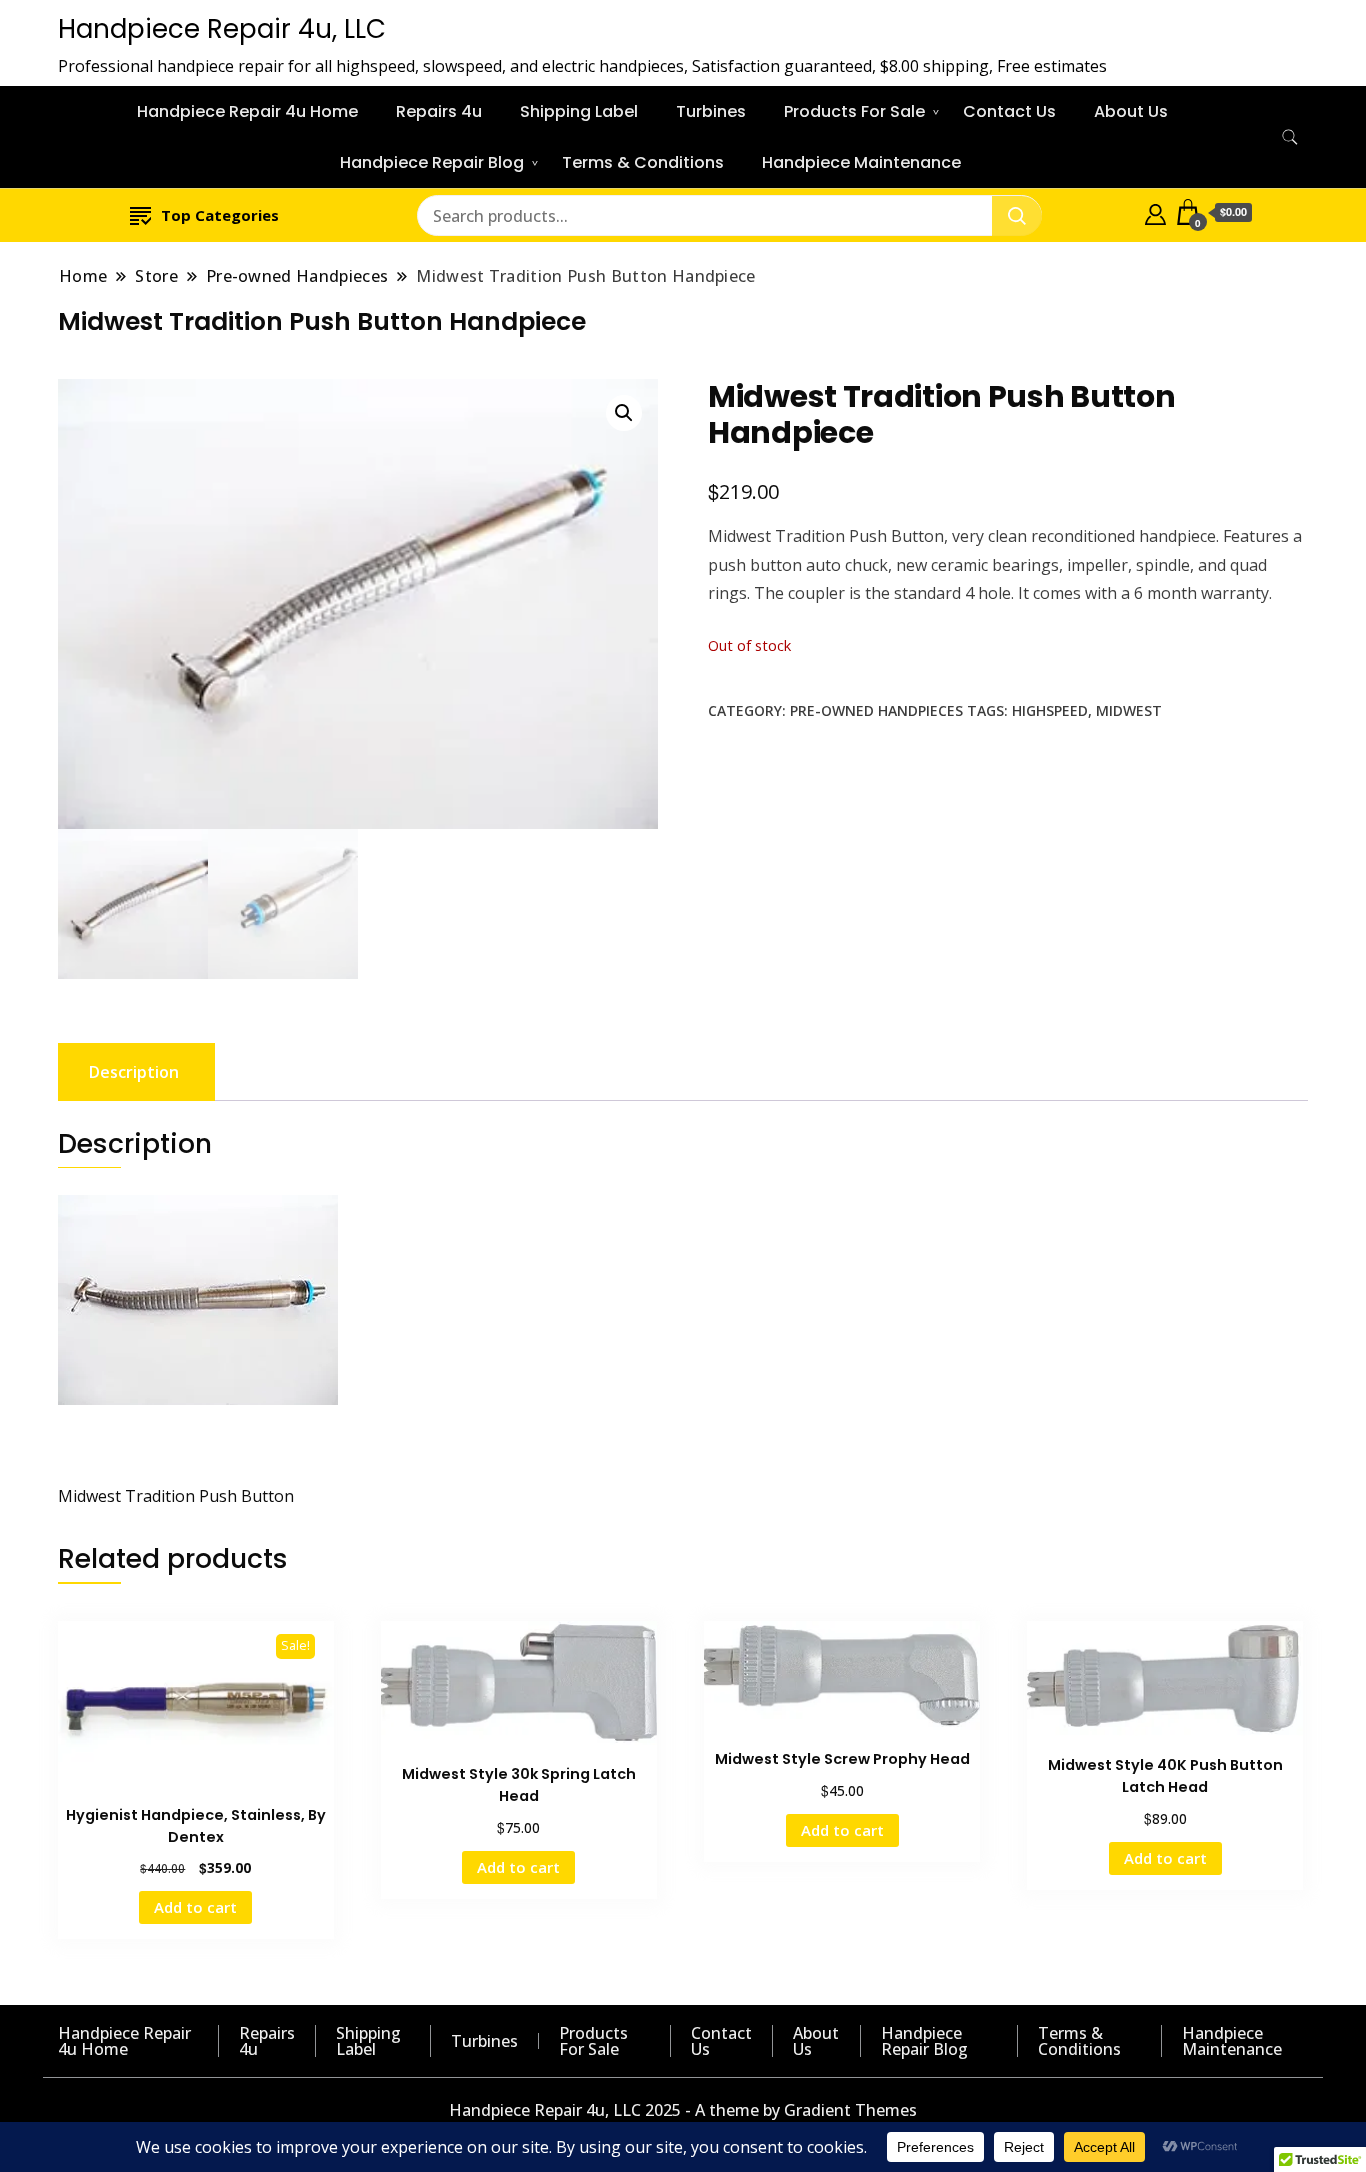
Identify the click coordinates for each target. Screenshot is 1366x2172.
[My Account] (1155, 212)
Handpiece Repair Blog (432, 162)
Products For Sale (854, 111)
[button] (624, 413)
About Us (1131, 111)
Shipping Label (579, 111)
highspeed (1050, 710)
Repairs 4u (439, 111)
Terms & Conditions (643, 162)
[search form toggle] (1290, 137)
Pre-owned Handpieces (876, 710)
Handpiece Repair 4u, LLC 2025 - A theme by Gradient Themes (683, 2110)
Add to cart (195, 1907)
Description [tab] (134, 1072)
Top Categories (220, 215)
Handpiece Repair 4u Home (247, 111)
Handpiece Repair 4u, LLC (222, 29)
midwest (1129, 710)
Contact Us (1009, 111)
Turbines (711, 111)
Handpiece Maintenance (861, 162)
